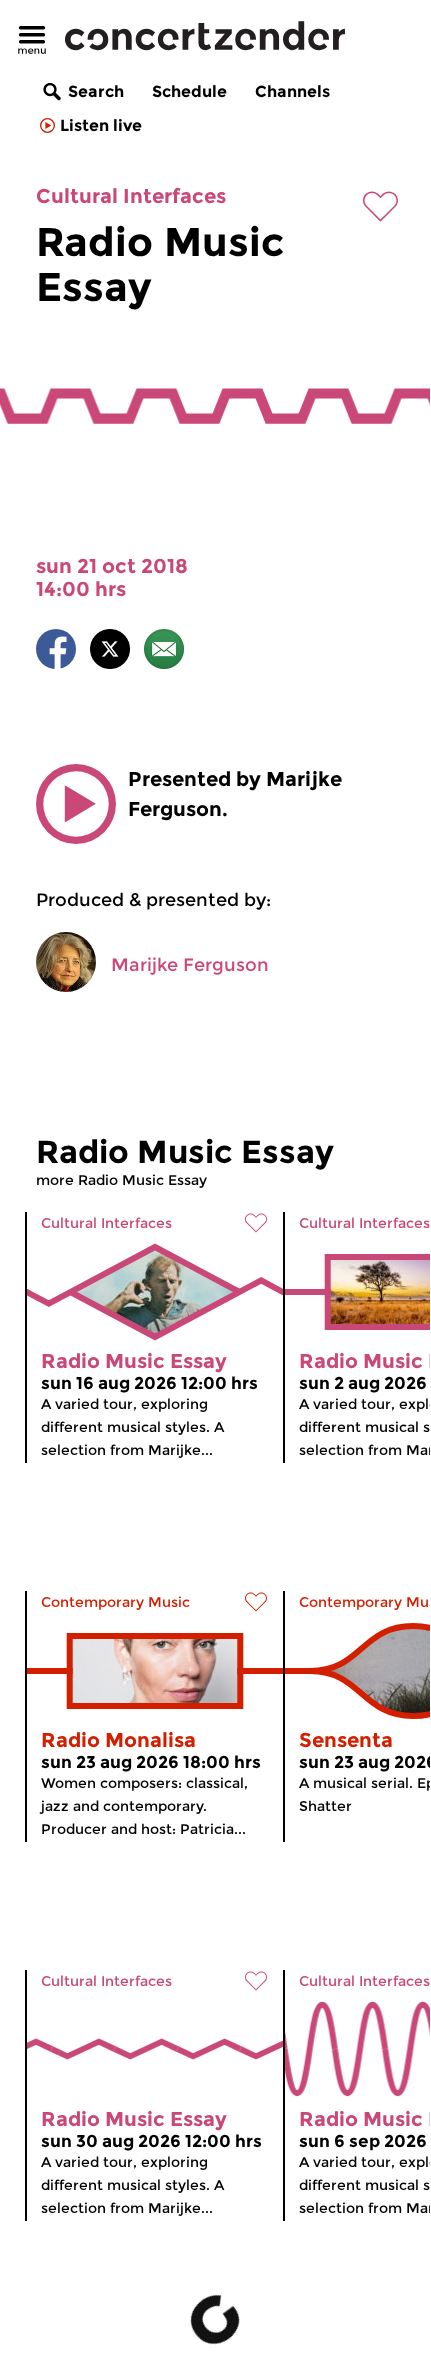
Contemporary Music (115, 1602)
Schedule (189, 91)
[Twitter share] (110, 652)
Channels (292, 91)
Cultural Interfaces (131, 196)
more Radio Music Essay (121, 1180)
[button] (76, 804)
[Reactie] (164, 652)
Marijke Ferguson (190, 965)
